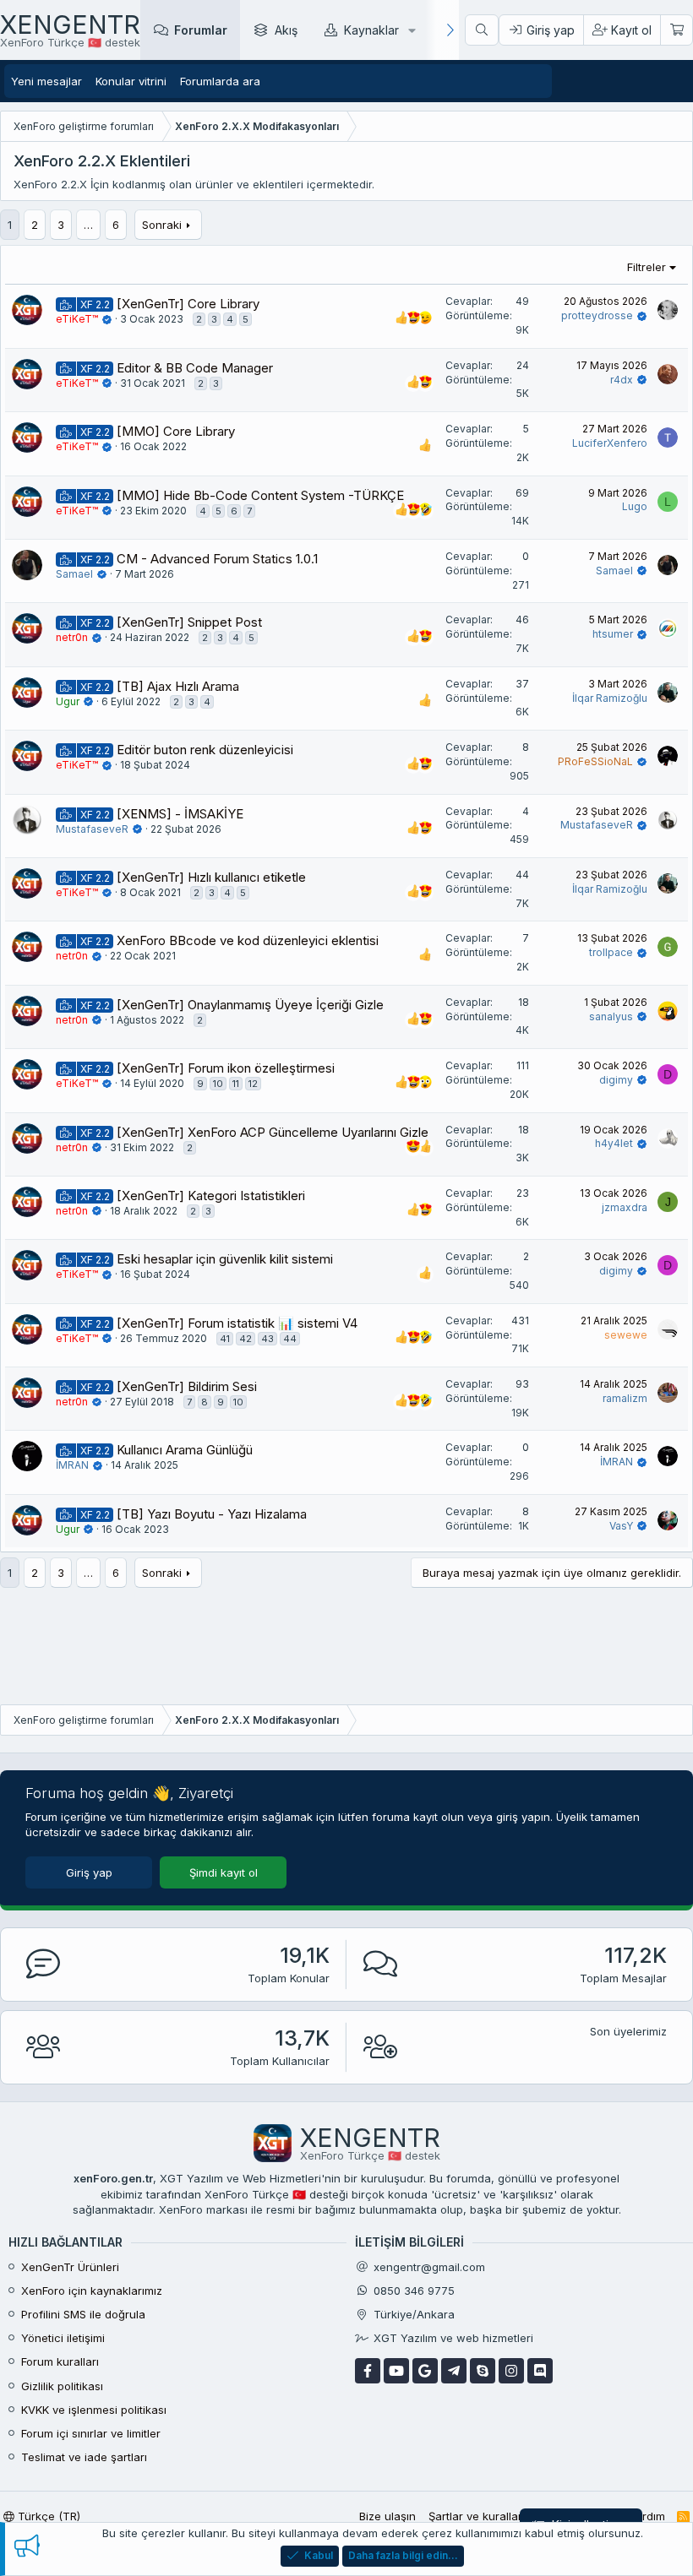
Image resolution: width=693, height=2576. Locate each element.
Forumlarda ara (220, 81)
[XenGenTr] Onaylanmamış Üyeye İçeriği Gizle (250, 1005)
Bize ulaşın (387, 2516)
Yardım (647, 2516)
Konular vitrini (131, 81)
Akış (286, 30)
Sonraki (162, 225)
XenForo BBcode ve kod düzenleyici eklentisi (248, 940)
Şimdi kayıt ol (224, 1872)
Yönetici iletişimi (63, 2338)
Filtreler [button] (647, 267)
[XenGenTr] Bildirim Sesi (187, 1386)
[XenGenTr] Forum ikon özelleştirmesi (226, 1068)
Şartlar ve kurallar (475, 2516)
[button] (412, 30)
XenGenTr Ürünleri (70, 2267)
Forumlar (201, 30)
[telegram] (454, 2371)
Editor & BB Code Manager (195, 368)
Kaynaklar (371, 30)
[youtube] (396, 2371)
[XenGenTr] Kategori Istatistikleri (211, 1196)
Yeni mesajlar (46, 81)
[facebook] (368, 2371)
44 (290, 1339)
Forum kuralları (60, 2361)
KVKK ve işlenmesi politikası (94, 2410)
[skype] (483, 2371)
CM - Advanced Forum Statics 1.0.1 (217, 559)
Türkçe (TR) (47, 2516)
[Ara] (482, 30)
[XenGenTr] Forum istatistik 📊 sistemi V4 (237, 1323)
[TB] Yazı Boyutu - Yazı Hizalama (212, 1514)
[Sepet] (676, 30)
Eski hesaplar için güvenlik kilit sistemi (225, 1259)
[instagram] (511, 2371)
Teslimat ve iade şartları (84, 2457)
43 (267, 1339)
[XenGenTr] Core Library (188, 304)
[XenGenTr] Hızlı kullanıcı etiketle (211, 877)
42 (246, 1339)
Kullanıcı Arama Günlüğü (185, 1450)
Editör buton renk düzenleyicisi (205, 750)
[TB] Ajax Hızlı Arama (178, 686)
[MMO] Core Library (176, 431)
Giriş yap (89, 1872)
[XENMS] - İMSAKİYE (180, 814)
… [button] (88, 225)
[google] (425, 2371)
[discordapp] (540, 2371)
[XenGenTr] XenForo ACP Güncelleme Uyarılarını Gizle (273, 1132)
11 (236, 1084)
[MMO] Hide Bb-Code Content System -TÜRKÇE (260, 495)
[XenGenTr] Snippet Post (189, 622)
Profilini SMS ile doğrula (83, 2314)
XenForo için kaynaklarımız (92, 2291)
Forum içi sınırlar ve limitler (91, 2433)
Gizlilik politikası (62, 2386)
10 (218, 1084)
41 (225, 1339)
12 (253, 1084)
